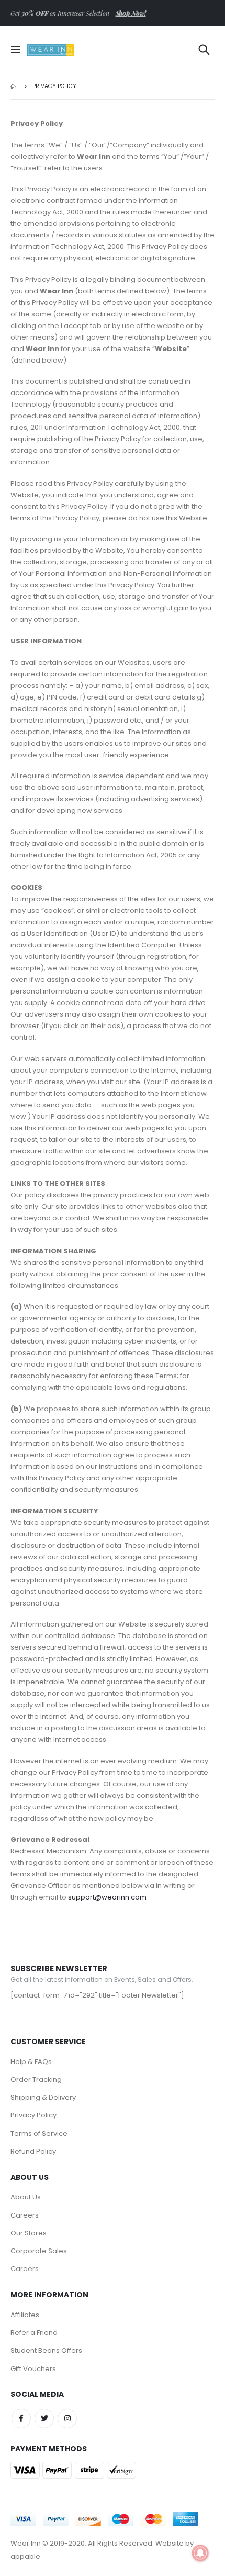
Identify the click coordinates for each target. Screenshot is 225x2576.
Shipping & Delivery (43, 2097)
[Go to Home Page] (14, 86)
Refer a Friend (34, 2333)
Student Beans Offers (46, 2350)
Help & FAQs (31, 2062)
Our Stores (29, 2233)
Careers (25, 2215)
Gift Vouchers (33, 2369)
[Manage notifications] (200, 2553)
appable (25, 2556)
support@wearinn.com (107, 1897)
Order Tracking (36, 2080)
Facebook (21, 2419)
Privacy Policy (33, 2115)
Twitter (44, 2419)
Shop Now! (131, 13)
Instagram (67, 2419)
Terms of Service (39, 2133)
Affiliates (25, 2315)
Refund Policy (33, 2151)
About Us (26, 2197)
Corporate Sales (39, 2251)
